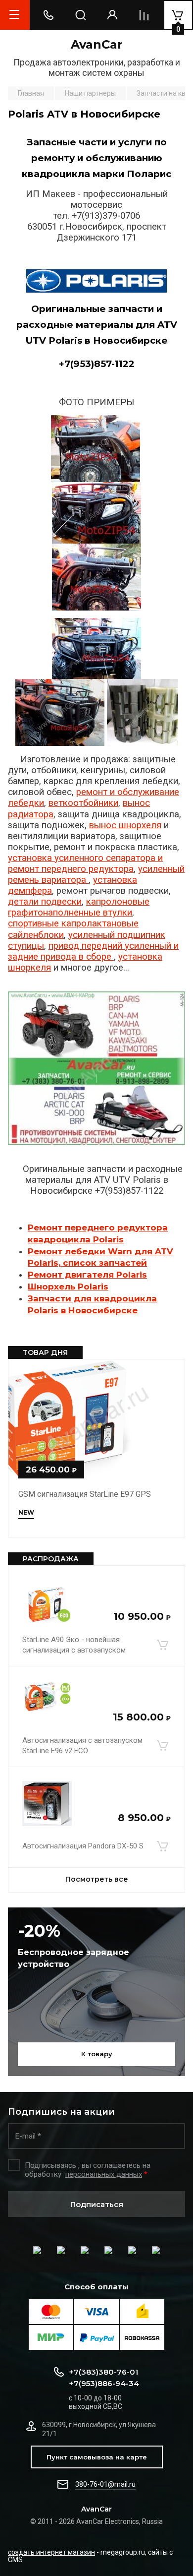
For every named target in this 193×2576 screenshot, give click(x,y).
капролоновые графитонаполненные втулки (79, 907)
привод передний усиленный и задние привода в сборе (93, 951)
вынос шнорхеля (125, 825)
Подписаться (97, 2204)
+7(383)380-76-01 (103, 2372)
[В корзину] (162, 1645)
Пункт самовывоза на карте (97, 2457)
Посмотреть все (97, 1879)
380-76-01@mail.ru (105, 2484)
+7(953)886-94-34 (104, 2383)
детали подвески (45, 902)
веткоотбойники (83, 803)
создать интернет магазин (51, 2552)
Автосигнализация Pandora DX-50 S (83, 1846)
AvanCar (97, 44)
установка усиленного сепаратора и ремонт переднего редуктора (85, 863)
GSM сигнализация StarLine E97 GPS (85, 1494)
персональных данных (104, 2174)
